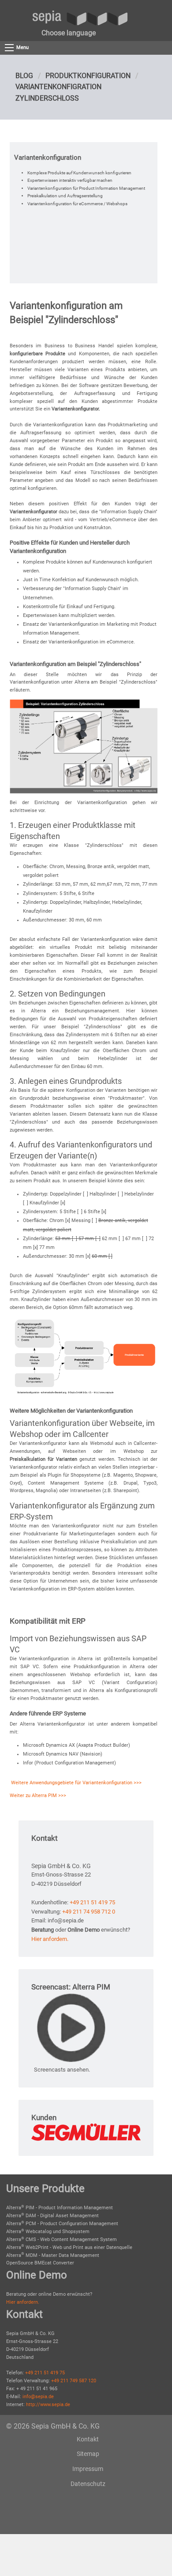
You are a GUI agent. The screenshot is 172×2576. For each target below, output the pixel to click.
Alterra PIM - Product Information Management (60, 2208)
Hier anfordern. (50, 1939)
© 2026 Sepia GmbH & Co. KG (53, 2426)
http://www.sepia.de (48, 2405)
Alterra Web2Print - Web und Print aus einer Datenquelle (69, 2247)
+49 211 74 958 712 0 (89, 1912)
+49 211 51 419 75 (92, 1902)
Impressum (88, 2469)
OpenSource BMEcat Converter (40, 2263)
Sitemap (88, 2454)
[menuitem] (69, 33)
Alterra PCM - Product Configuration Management (62, 2224)
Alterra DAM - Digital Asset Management (52, 2216)
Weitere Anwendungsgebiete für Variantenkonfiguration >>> (76, 1783)
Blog (24, 76)
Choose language (69, 33)
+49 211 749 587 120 (74, 2381)
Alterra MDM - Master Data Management (53, 2255)
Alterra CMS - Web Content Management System (62, 2239)
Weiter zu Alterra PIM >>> (38, 1796)
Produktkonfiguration (88, 76)
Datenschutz (88, 2484)
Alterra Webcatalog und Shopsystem (48, 2232)
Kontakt (88, 2439)
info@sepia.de (38, 2397)
